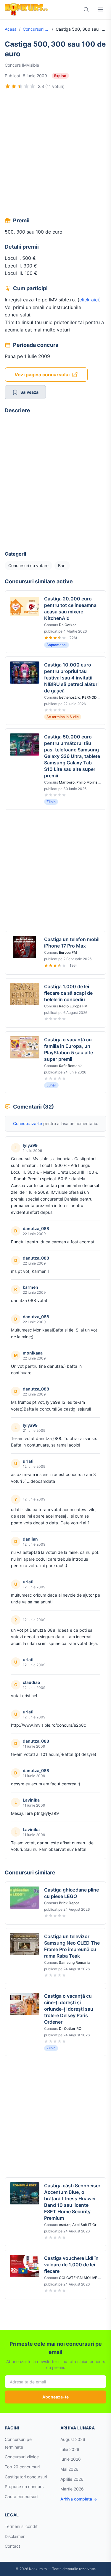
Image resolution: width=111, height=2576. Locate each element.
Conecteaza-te (28, 1123)
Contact (12, 2546)
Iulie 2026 (70, 2449)
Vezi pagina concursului (42, 375)
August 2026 (73, 2439)
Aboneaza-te (55, 2397)
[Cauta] (86, 9)
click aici (89, 300)
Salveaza (29, 392)
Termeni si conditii (22, 2526)
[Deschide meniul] (100, 9)
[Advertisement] (55, 154)
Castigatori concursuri (26, 2477)
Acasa (11, 29)
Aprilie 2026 (72, 2479)
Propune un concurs (24, 2486)
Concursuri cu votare (36, 29)
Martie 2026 (72, 2489)
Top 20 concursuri (22, 2467)
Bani (62, 565)
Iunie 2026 (71, 2459)
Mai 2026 (69, 2469)
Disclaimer (15, 2536)
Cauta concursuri (21, 2497)
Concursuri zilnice (22, 2457)
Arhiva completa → (79, 2499)
